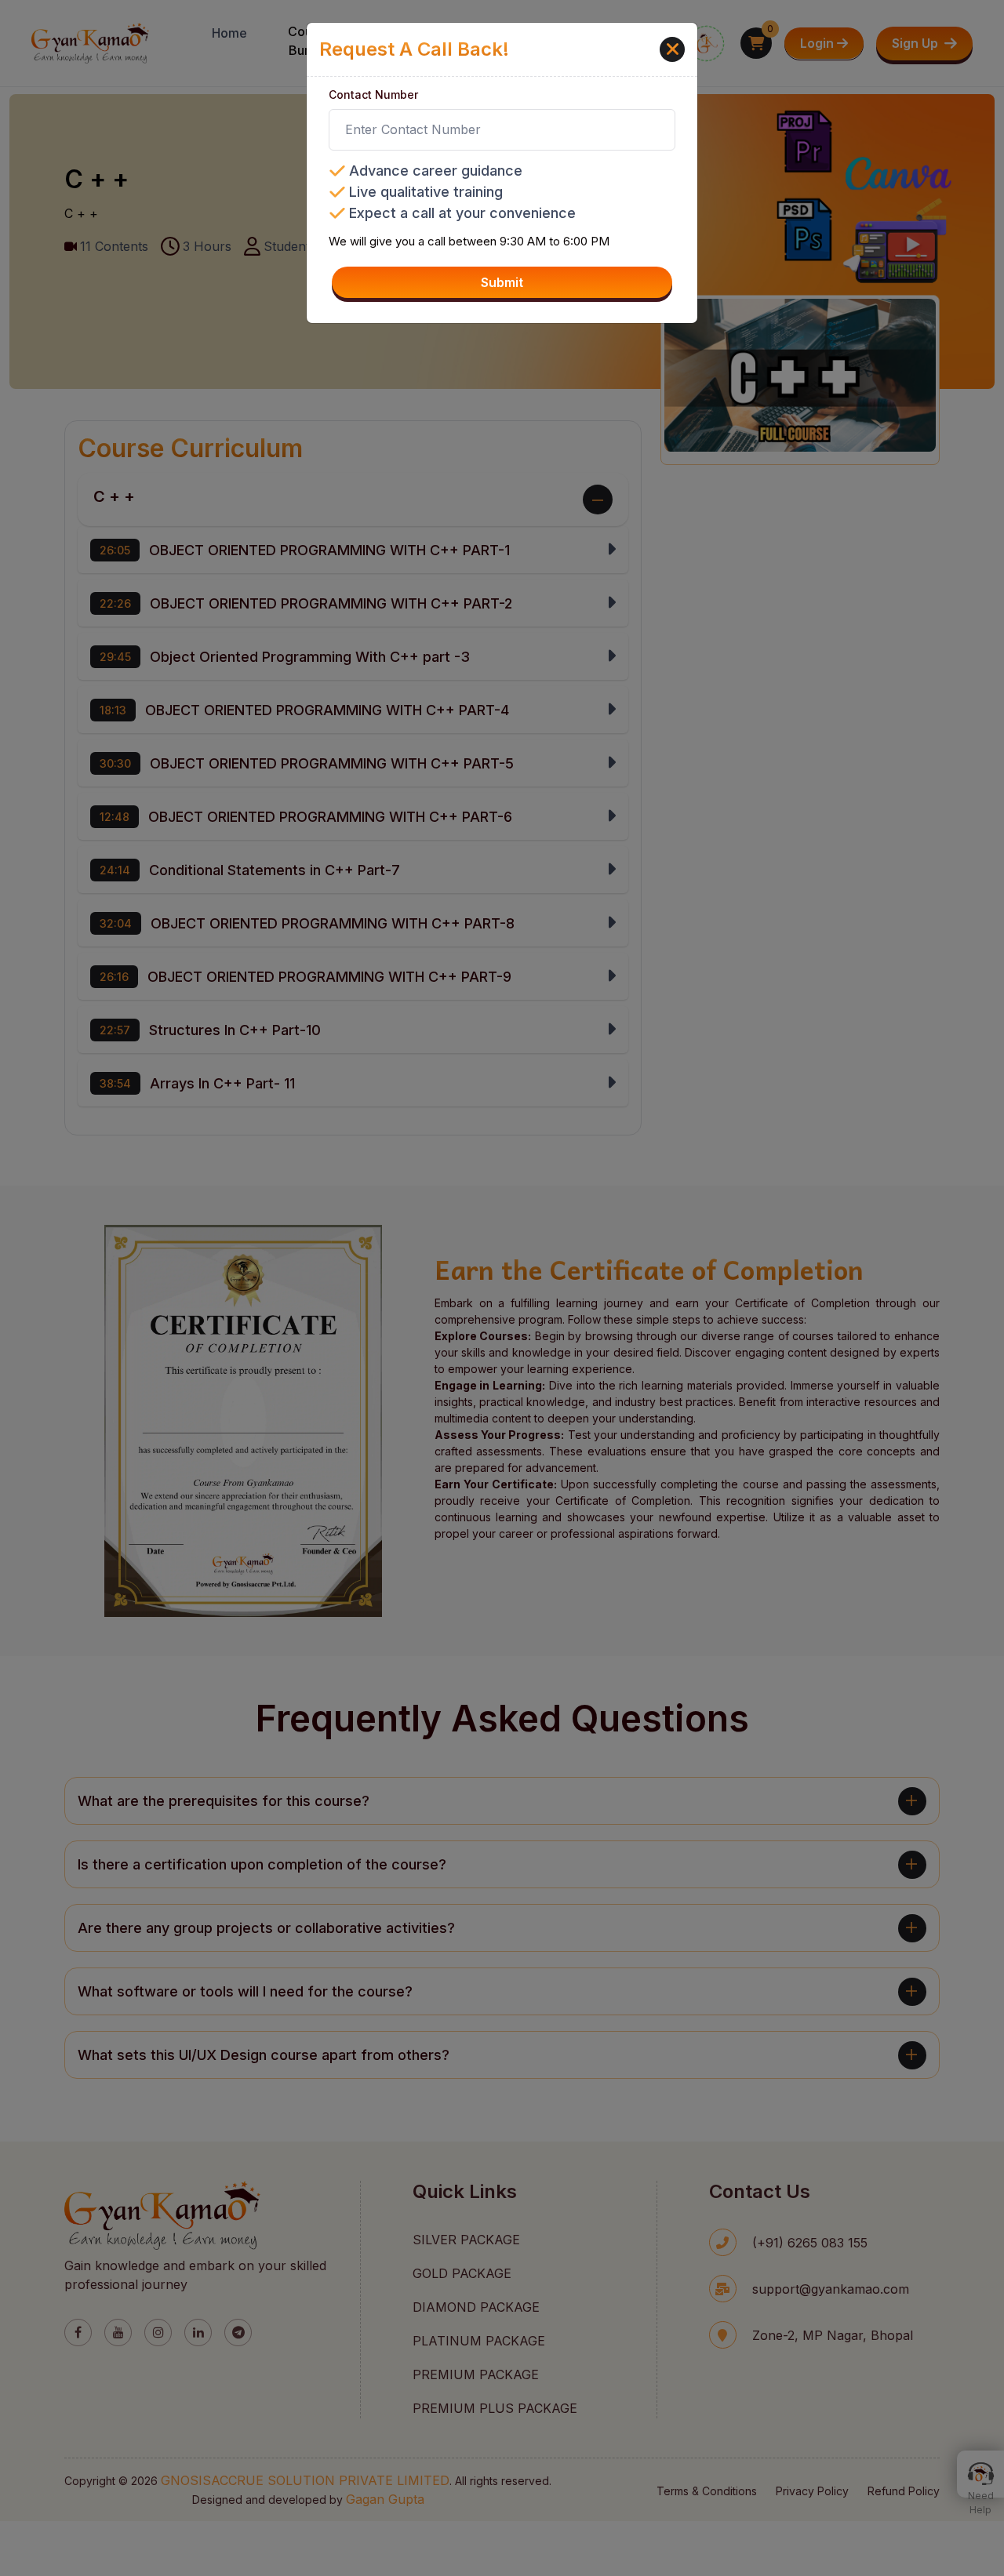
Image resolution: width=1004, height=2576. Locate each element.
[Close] (672, 49)
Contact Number (373, 94)
